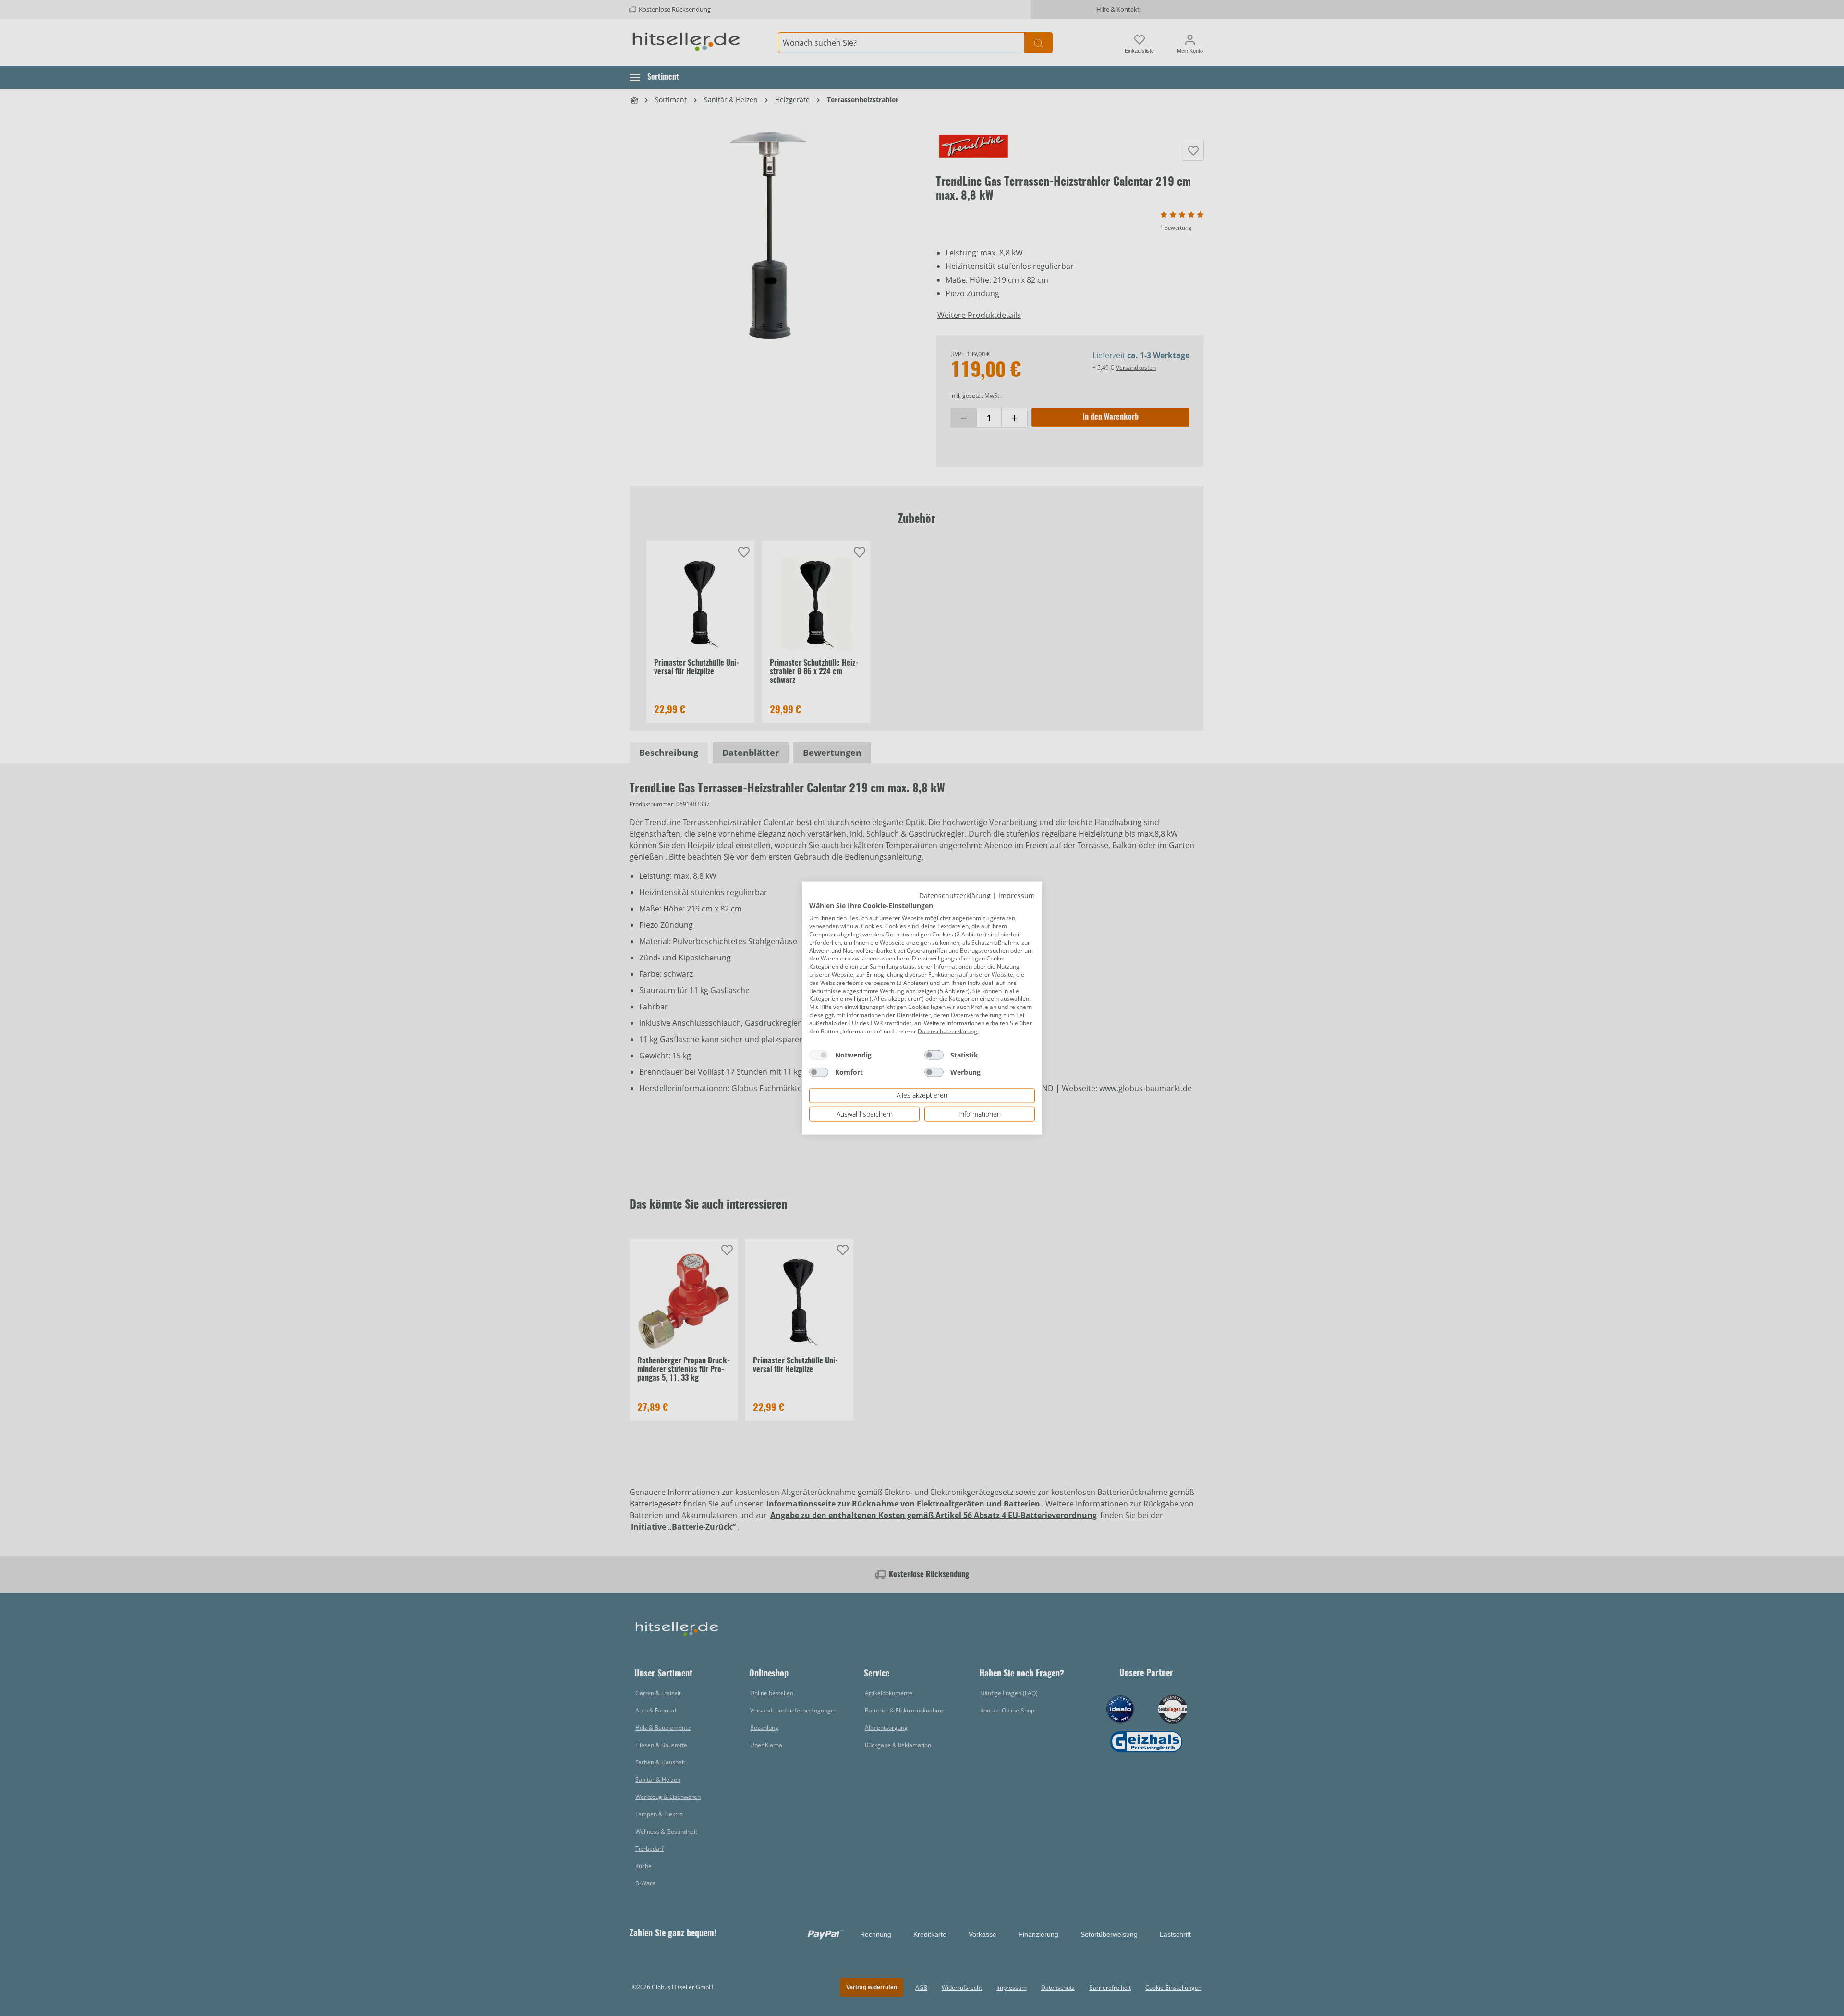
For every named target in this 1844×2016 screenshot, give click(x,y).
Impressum (1017, 895)
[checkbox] (819, 1055)
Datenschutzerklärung (955, 895)
